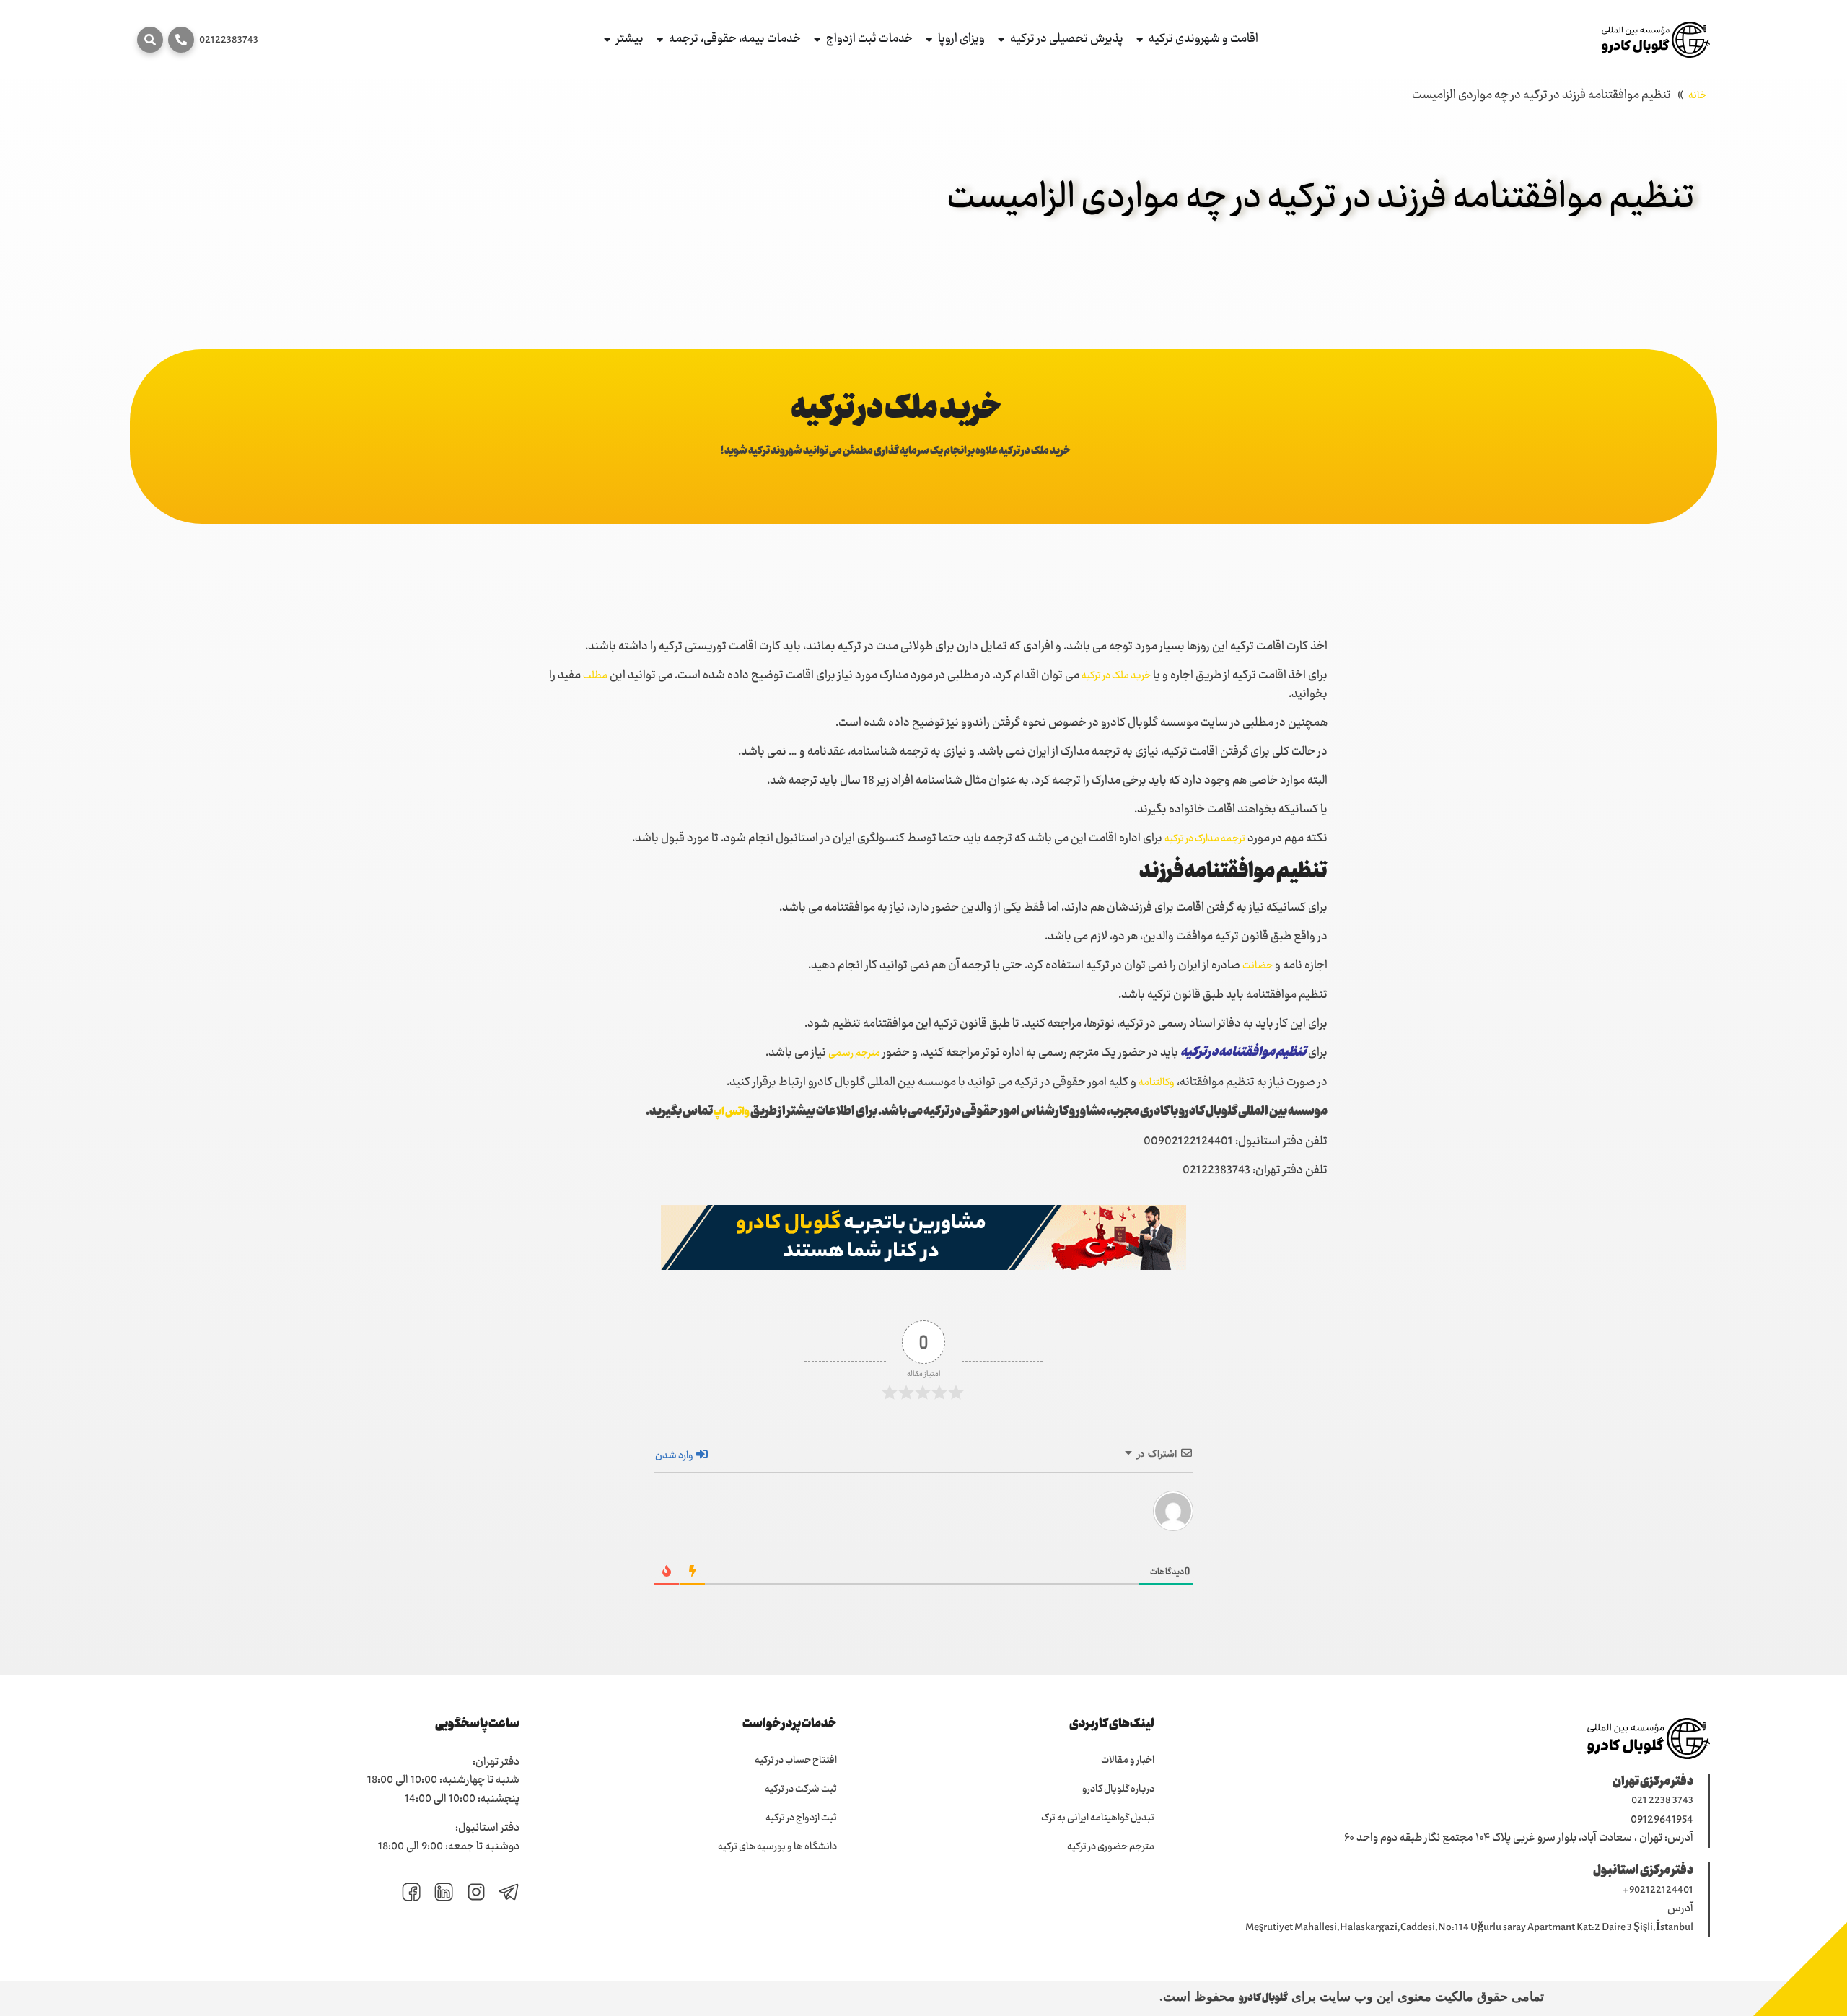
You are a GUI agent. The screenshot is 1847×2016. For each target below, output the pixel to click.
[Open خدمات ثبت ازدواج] (817, 40)
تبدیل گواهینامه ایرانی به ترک (1098, 1818)
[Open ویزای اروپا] (929, 40)
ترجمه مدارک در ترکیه (1205, 839)
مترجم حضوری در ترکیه (1111, 1847)
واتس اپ (732, 1113)
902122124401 (1661, 1890)
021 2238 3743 (1662, 1801)
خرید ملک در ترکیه (1116, 676)
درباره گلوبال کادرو (1118, 1789)
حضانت (1258, 966)
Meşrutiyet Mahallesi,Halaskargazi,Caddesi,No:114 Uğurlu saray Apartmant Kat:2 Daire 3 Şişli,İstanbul (1469, 1928)
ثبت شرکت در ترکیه (801, 1789)
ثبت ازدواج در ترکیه (801, 1818)
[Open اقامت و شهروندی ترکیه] (1140, 40)
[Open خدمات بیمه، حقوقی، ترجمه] (660, 40)
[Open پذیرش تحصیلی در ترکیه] (1001, 40)
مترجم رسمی (854, 1053)
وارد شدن (675, 1456)
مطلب (595, 676)
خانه (1697, 96)
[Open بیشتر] (607, 40)
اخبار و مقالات (1128, 1761)
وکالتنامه (1157, 1083)
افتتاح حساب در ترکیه (796, 1761)
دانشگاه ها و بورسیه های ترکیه (777, 1847)
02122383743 (229, 40)
